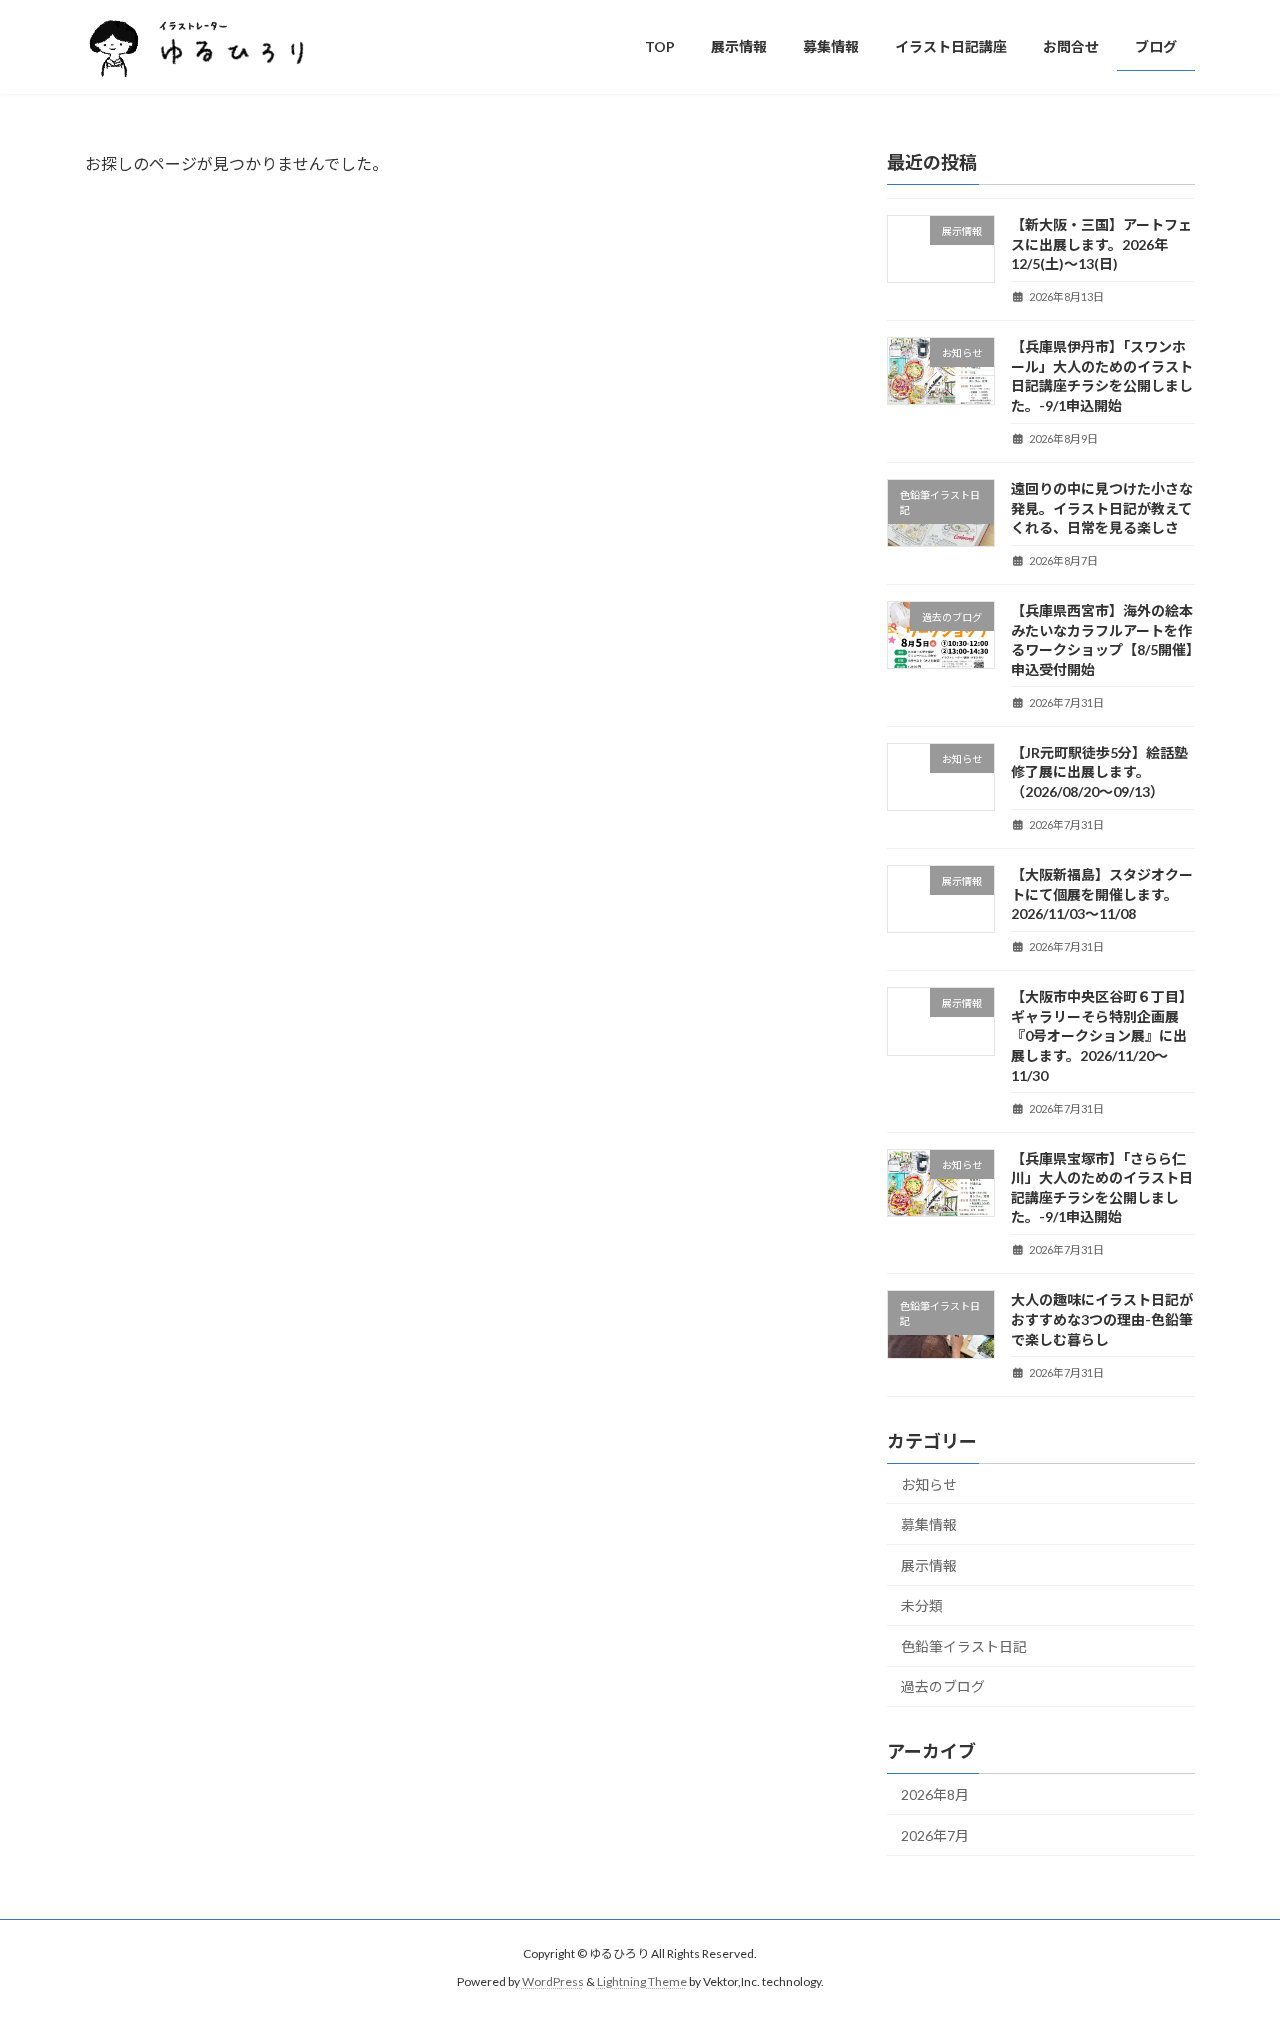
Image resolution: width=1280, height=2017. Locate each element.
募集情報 (929, 1524)
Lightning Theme (642, 1982)
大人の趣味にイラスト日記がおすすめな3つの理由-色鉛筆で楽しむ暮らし (1102, 1319)
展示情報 (929, 1564)
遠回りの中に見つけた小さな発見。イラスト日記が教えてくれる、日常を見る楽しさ (1102, 508)
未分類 (922, 1605)
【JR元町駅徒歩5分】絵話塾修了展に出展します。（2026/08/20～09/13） (1099, 771)
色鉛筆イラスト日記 (964, 1645)
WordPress (553, 1982)
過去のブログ (943, 1686)
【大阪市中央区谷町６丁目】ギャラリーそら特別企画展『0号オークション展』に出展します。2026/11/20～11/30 (1102, 1035)
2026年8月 (935, 1794)
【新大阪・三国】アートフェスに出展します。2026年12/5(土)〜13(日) (1101, 244)
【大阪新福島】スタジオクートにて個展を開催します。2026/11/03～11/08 (1102, 894)
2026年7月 (935, 1834)
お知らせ (929, 1483)
